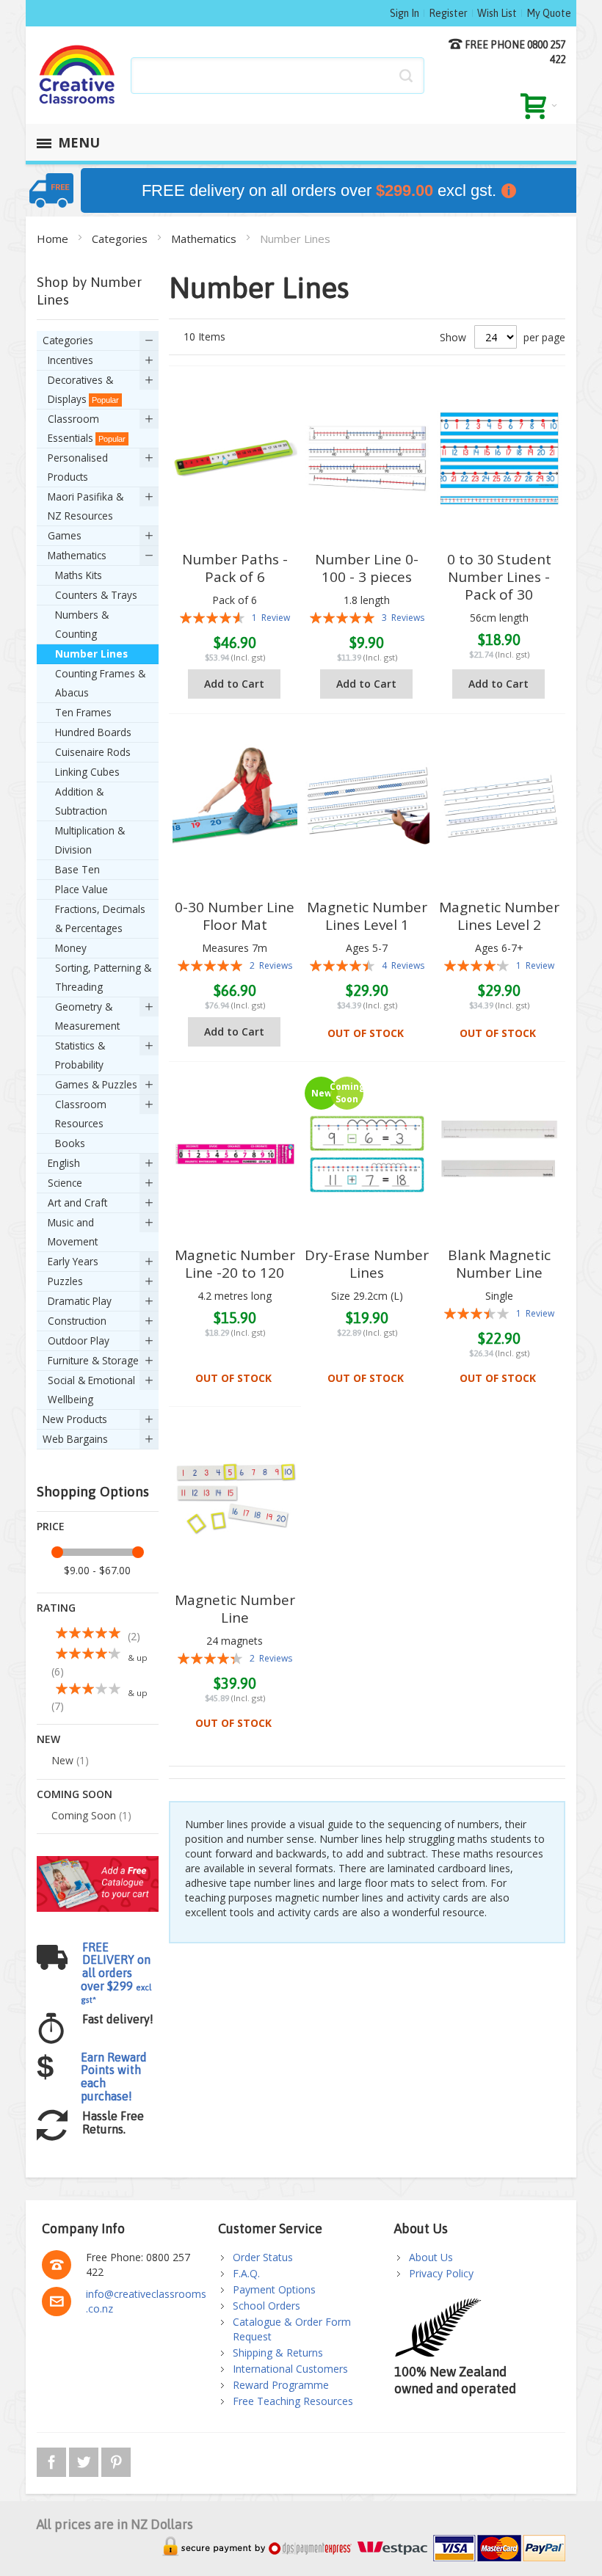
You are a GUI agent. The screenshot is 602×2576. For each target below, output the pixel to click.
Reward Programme (281, 2385)
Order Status (263, 2257)
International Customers (290, 2369)
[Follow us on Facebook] (53, 2460)
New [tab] (48, 1739)
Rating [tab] (56, 1608)
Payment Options (274, 2289)
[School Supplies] (77, 75)
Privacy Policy (441, 2273)
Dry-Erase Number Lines (367, 1264)
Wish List (497, 13)
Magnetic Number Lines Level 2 (499, 916)
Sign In (405, 13)
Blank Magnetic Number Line (499, 1264)
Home (54, 239)
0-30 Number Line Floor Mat (235, 916)
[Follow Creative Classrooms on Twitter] (85, 2460)
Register (448, 13)
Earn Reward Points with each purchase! (114, 2077)
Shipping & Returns (278, 2353)
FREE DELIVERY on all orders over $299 (116, 1972)
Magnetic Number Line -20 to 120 (235, 1264)
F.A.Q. (246, 2273)
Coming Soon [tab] (75, 1794)
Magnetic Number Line (235, 1609)
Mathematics (205, 239)
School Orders (266, 2306)
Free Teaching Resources (293, 2401)
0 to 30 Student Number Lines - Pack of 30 (499, 577)
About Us (431, 2257)
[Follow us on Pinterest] (116, 2460)
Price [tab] (51, 1526)
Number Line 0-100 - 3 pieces (367, 568)
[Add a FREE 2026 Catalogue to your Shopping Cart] (98, 1863)
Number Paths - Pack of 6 (235, 568)
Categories (121, 239)
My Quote (549, 13)
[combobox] (278, 76)
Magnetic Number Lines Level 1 (367, 916)
